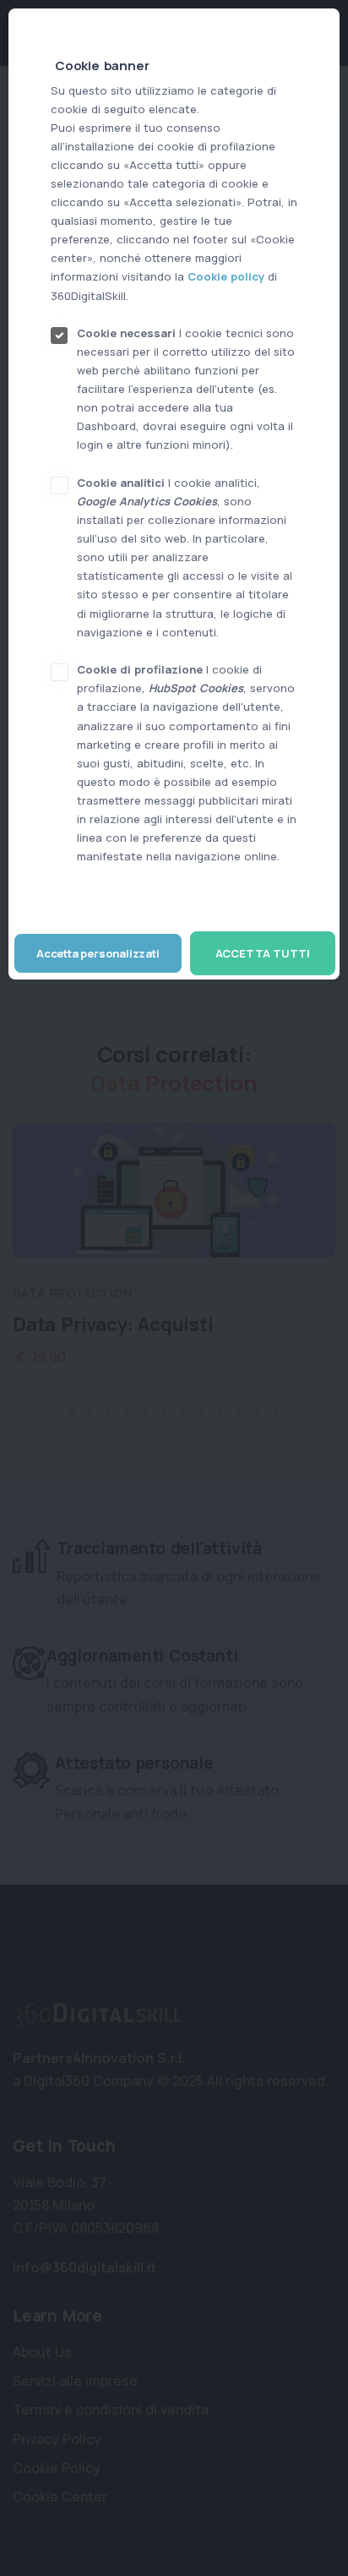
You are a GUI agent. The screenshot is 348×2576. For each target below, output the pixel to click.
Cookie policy (226, 276)
